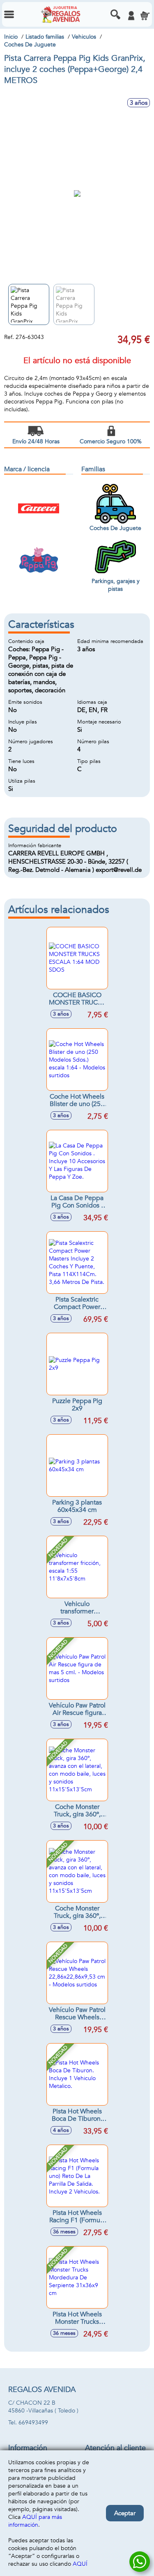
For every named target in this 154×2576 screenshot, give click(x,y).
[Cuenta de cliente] (131, 16)
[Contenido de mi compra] (145, 16)
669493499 (33, 2423)
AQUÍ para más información (35, 2521)
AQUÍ (80, 2564)
